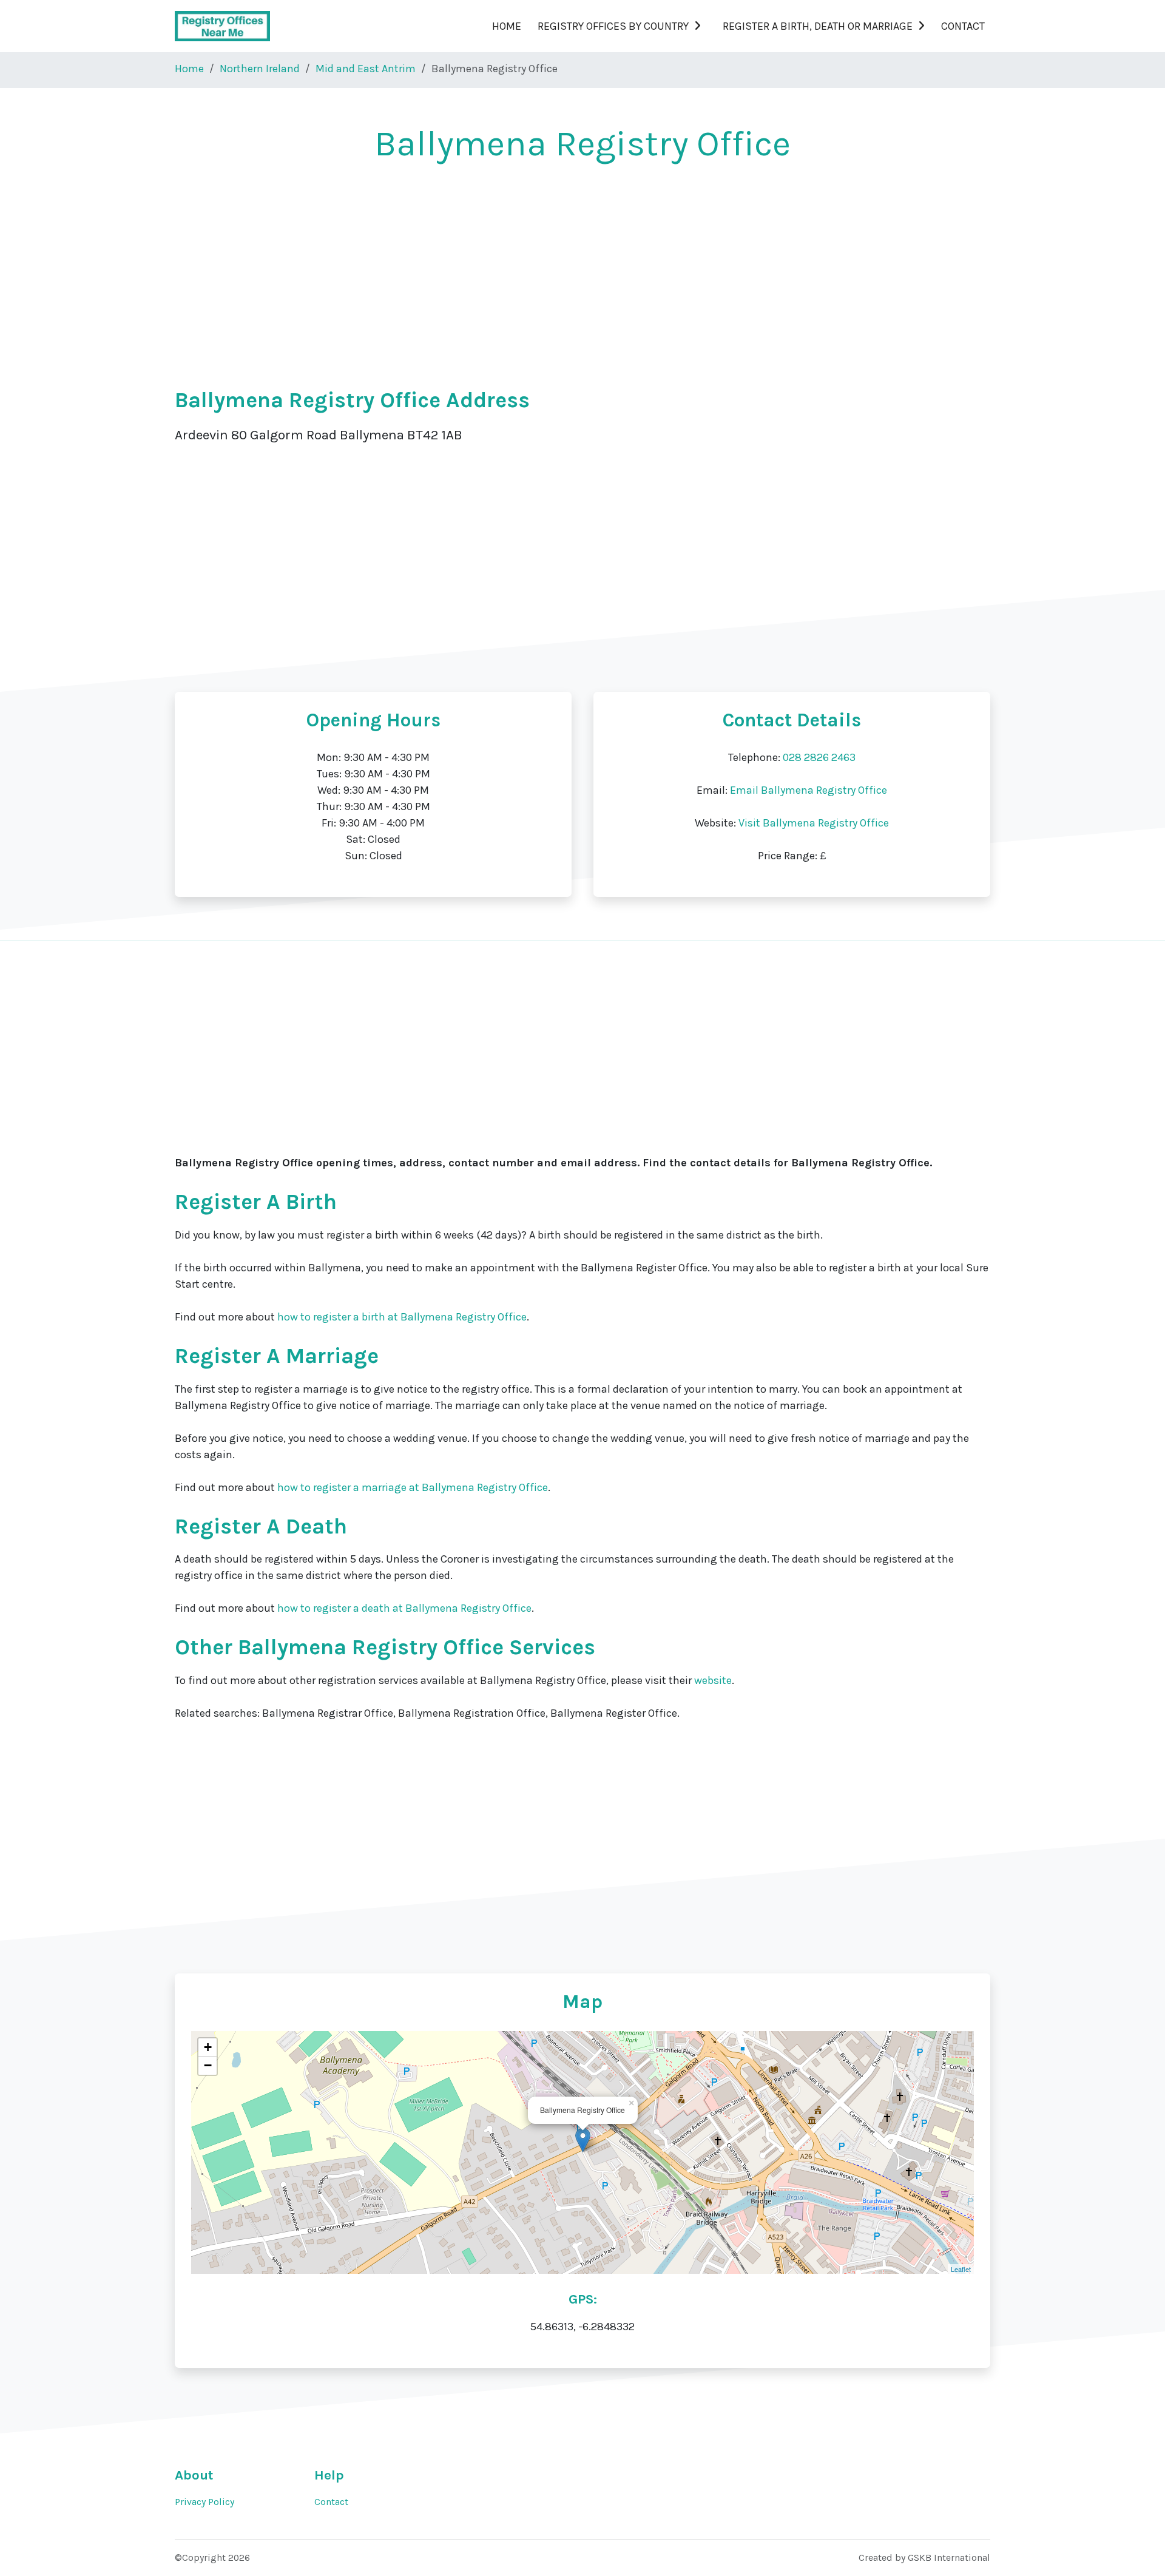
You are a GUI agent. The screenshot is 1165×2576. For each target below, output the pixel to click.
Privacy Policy (204, 2502)
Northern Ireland (260, 69)
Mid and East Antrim (366, 69)
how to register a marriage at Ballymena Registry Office (413, 1487)
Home (507, 26)
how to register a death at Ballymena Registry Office (404, 1608)
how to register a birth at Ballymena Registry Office (402, 1317)
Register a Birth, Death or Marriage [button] (818, 26)
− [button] (208, 2065)
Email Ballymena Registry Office (809, 790)
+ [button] (208, 2047)
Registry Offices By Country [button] (613, 26)
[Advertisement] (539, 268)
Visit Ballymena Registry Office (814, 823)
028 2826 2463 (819, 757)
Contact (963, 26)
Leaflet (961, 2269)
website (713, 1680)
